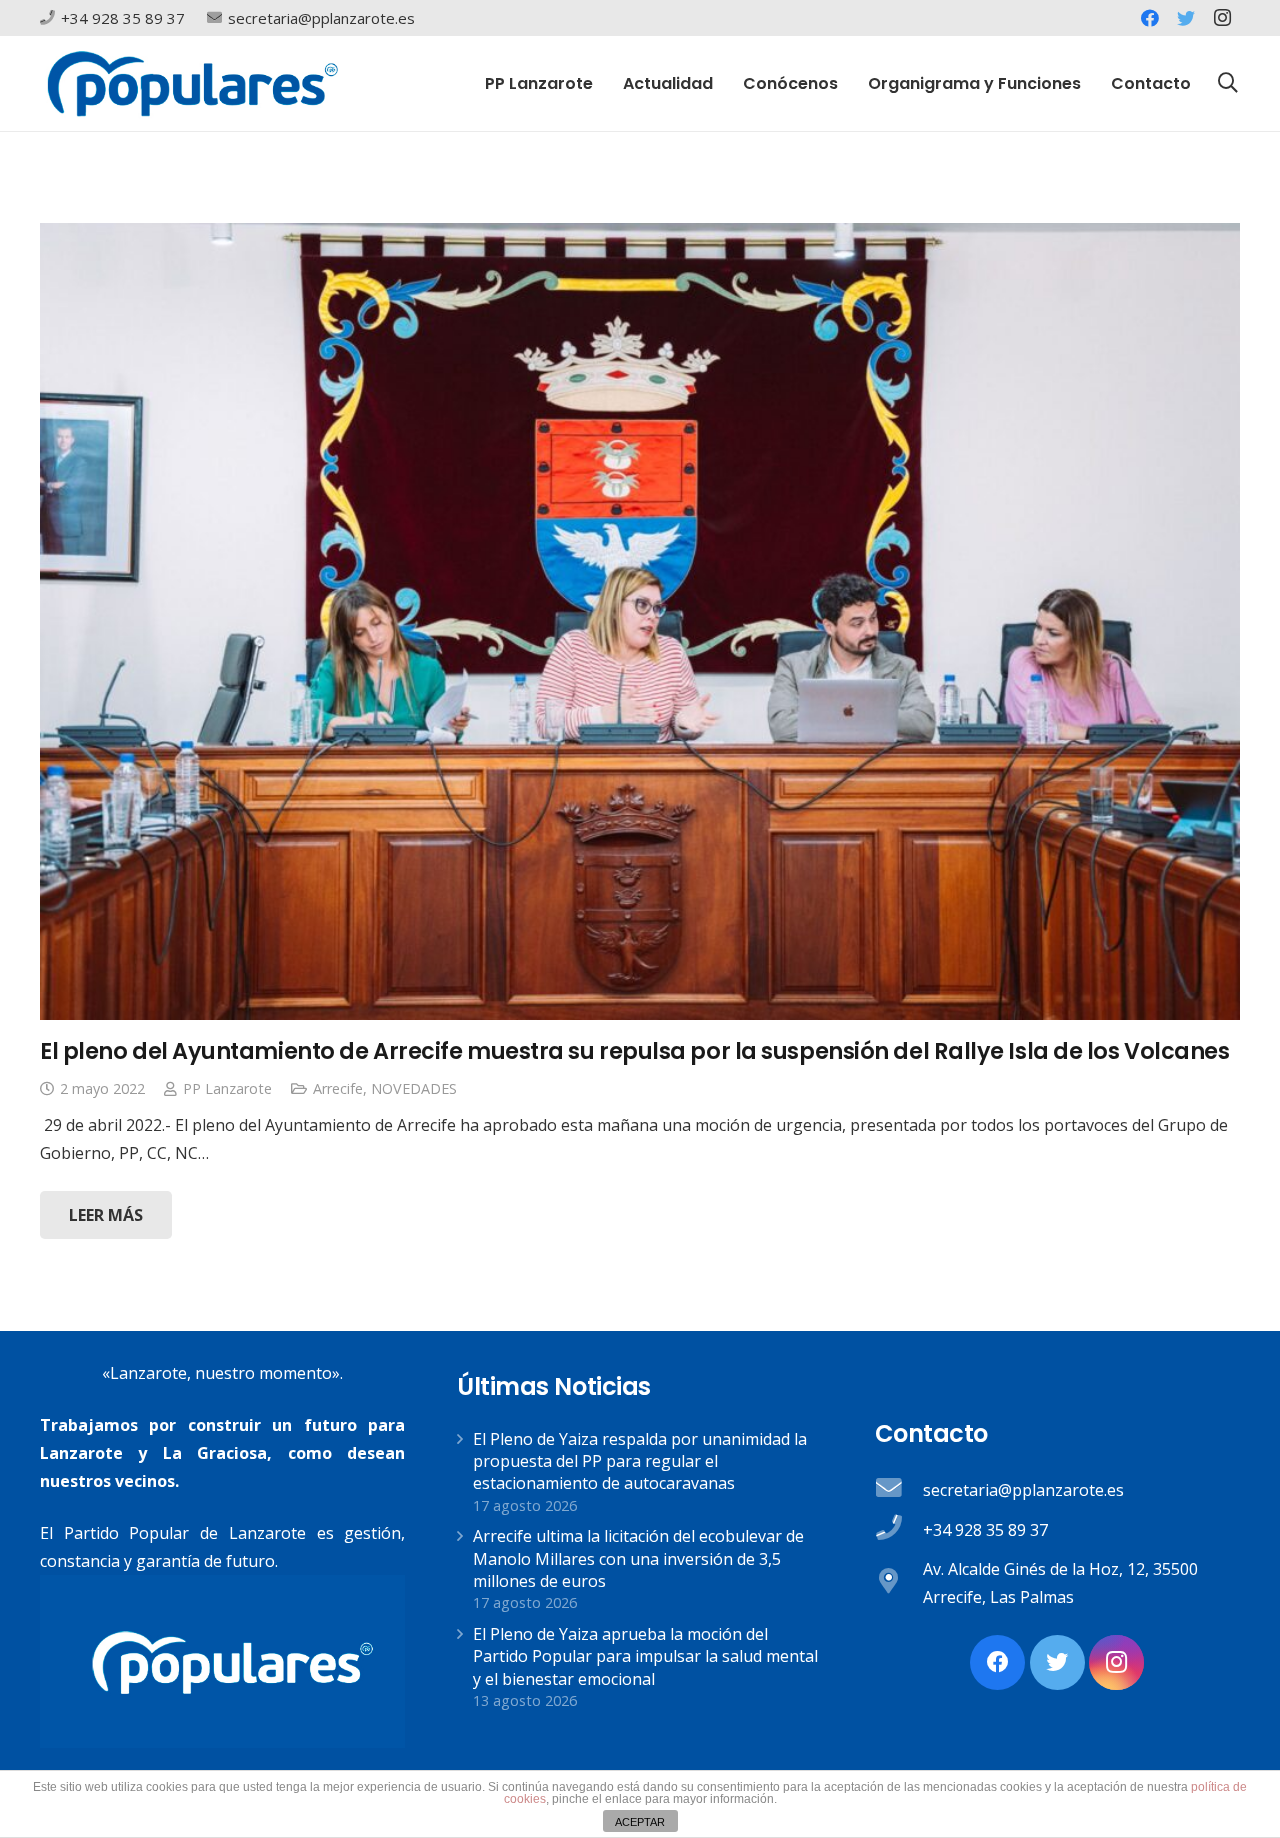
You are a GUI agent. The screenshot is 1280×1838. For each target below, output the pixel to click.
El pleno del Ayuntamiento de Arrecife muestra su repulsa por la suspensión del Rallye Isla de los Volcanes (635, 1051)
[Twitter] (1186, 18)
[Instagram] (1222, 18)
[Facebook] (1150, 18)
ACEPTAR (640, 1822)
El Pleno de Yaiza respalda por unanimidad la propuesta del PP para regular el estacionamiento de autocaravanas (640, 1461)
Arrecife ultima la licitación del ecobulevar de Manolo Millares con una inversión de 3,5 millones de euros (638, 1558)
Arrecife (338, 1088)
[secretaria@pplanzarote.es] (899, 1490)
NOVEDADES (414, 1088)
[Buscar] (1228, 83)
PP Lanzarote (227, 1088)
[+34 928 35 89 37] (899, 1530)
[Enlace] (192, 83)
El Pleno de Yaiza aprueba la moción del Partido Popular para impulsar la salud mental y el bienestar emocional (645, 1656)
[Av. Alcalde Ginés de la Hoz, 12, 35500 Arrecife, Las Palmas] (899, 1583)
